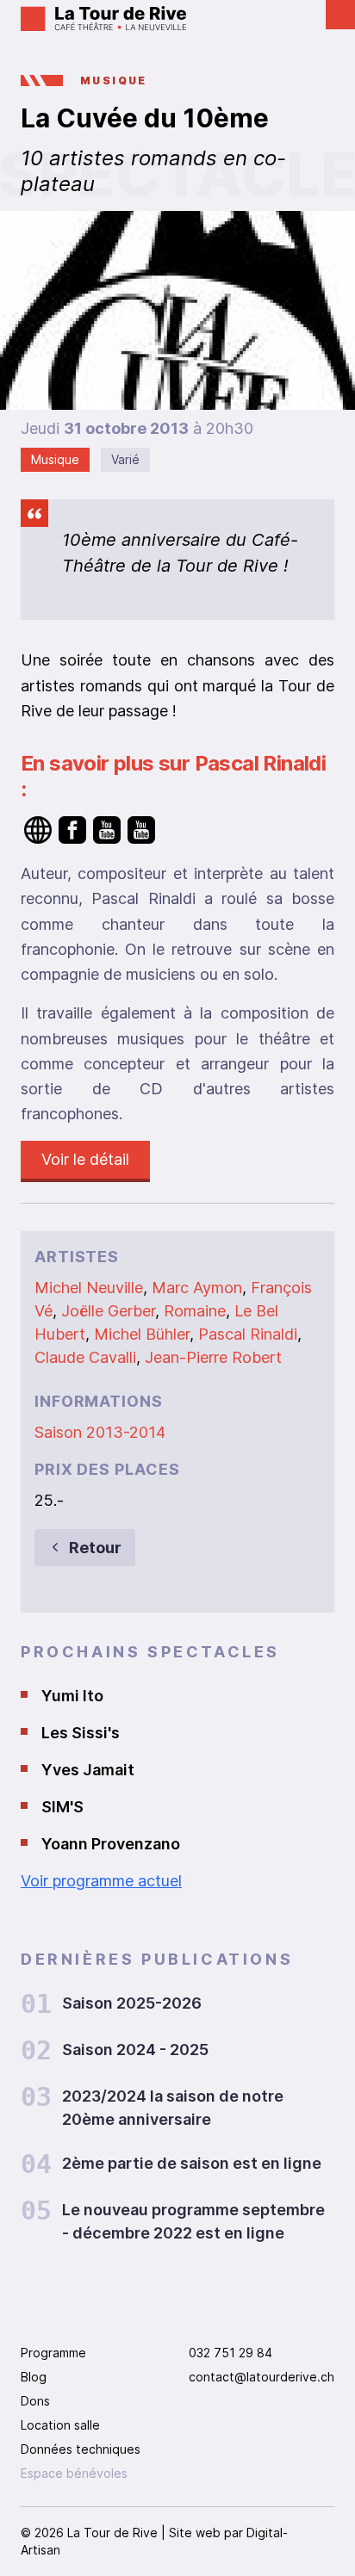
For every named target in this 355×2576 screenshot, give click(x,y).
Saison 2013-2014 (100, 1432)
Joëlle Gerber (108, 1311)
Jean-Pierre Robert (213, 1357)
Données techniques (81, 2449)
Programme (53, 2353)
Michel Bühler (142, 1334)
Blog (34, 2377)
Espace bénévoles (74, 2473)
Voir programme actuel (101, 1881)
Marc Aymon (197, 1288)
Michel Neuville (89, 1288)
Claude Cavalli (85, 1357)
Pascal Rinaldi (248, 1334)
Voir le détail (85, 1159)
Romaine (195, 1311)
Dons (35, 2401)
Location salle (60, 2425)
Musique (114, 80)
